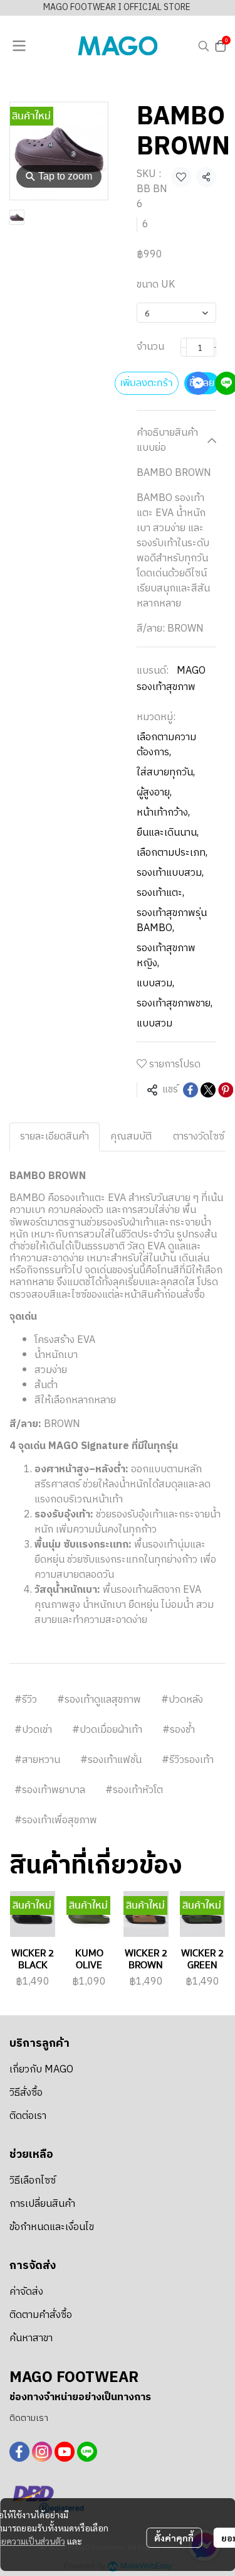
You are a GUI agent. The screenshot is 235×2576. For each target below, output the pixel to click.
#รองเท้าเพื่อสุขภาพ (56, 1820)
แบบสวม (155, 984)
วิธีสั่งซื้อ (26, 2093)
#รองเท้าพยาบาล (50, 1790)
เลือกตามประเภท (172, 853)
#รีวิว (26, 1700)
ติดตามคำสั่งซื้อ (41, 2315)
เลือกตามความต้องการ (166, 745)
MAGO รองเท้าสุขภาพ (171, 679)
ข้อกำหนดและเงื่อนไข (52, 2227)
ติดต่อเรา (28, 2116)
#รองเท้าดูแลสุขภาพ (99, 1700)
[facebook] (19, 2452)
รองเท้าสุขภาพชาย (175, 1004)
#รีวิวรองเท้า (188, 1760)
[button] (204, 46)
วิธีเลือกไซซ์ (33, 2181)
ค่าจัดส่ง (26, 2292)
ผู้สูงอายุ (154, 793)
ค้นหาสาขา (31, 2338)
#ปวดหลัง (182, 1700)
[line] (87, 2452)
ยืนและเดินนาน (168, 833)
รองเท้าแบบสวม (170, 873)
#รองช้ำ (179, 1730)
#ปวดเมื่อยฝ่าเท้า (107, 1730)
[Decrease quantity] (184, 347)
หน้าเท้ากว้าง (163, 813)
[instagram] (42, 2452)
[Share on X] (208, 1090)
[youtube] (65, 2452)
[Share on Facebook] (191, 1090)
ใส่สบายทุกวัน (166, 773)
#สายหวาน (37, 1760)
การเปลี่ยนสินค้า (42, 2204)
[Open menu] (19, 46)
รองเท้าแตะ (160, 893)
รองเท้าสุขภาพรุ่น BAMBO (172, 921)
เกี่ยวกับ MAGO (41, 2070)
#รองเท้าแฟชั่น (111, 1760)
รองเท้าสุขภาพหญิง (166, 956)
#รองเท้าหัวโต (134, 1790)
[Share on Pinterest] (226, 1090)
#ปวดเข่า (33, 1730)
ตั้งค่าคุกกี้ (174, 2538)
